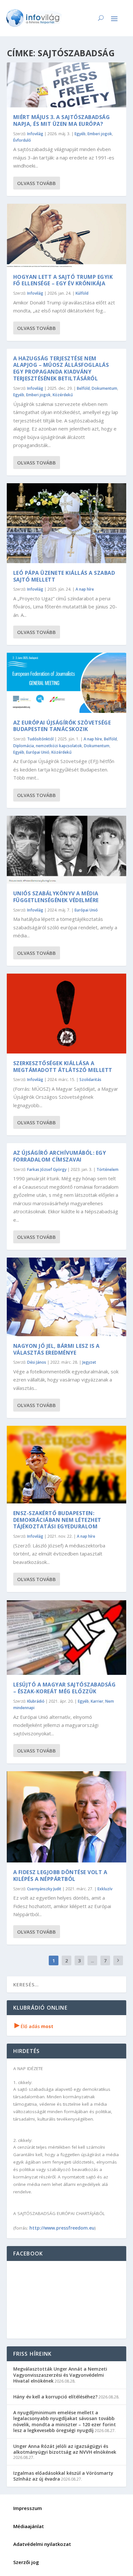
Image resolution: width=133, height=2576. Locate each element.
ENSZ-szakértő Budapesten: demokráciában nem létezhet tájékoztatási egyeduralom (57, 1520)
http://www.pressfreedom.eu (62, 2228)
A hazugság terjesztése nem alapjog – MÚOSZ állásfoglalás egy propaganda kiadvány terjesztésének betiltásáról (61, 368)
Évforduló (22, 140)
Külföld (82, 293)
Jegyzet (89, 1362)
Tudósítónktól (40, 739)
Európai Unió (38, 752)
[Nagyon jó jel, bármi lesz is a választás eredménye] (67, 1297)
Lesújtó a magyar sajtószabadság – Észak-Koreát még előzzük (65, 1688)
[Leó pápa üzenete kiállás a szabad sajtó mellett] (67, 523)
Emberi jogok (100, 134)
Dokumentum (104, 388)
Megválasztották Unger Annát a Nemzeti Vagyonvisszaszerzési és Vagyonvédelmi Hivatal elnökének (60, 2375)
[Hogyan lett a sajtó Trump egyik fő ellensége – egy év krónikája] (67, 235)
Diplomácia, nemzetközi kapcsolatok (48, 746)
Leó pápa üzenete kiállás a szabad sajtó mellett (64, 576)
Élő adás (34, 2026)
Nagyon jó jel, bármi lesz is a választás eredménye (56, 1349)
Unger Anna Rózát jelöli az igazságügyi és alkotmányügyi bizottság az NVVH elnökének (65, 2449)
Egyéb (80, 134)
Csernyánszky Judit (44, 1889)
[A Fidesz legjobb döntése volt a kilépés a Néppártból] (67, 1817)
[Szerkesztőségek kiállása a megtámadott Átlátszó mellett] (67, 1014)
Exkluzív (105, 1889)
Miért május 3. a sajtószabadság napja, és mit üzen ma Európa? (62, 120)
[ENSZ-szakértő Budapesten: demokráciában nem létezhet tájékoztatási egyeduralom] (67, 1464)
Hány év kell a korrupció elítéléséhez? (55, 2397)
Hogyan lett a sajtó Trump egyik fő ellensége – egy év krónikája (63, 280)
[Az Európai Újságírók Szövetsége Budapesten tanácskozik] (67, 683)
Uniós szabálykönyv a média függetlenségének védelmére (56, 897)
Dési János (37, 1362)
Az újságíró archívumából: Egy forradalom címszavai (60, 1156)
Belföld (83, 388)
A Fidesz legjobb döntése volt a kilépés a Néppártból (60, 1876)
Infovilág (35, 134)
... (92, 1960)
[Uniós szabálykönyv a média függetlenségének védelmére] (67, 850)
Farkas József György (47, 1169)
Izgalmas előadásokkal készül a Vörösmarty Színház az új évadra (63, 2476)
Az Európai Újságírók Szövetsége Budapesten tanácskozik (62, 726)
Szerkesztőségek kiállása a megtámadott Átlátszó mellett (63, 1067)
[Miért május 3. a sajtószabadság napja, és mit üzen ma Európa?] (67, 85)
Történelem (107, 1169)
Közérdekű (63, 395)
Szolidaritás (90, 1080)
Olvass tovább (36, 183)
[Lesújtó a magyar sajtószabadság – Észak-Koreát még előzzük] (67, 1637)
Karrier (97, 1701)
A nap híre (85, 589)
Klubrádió (36, 1701)
